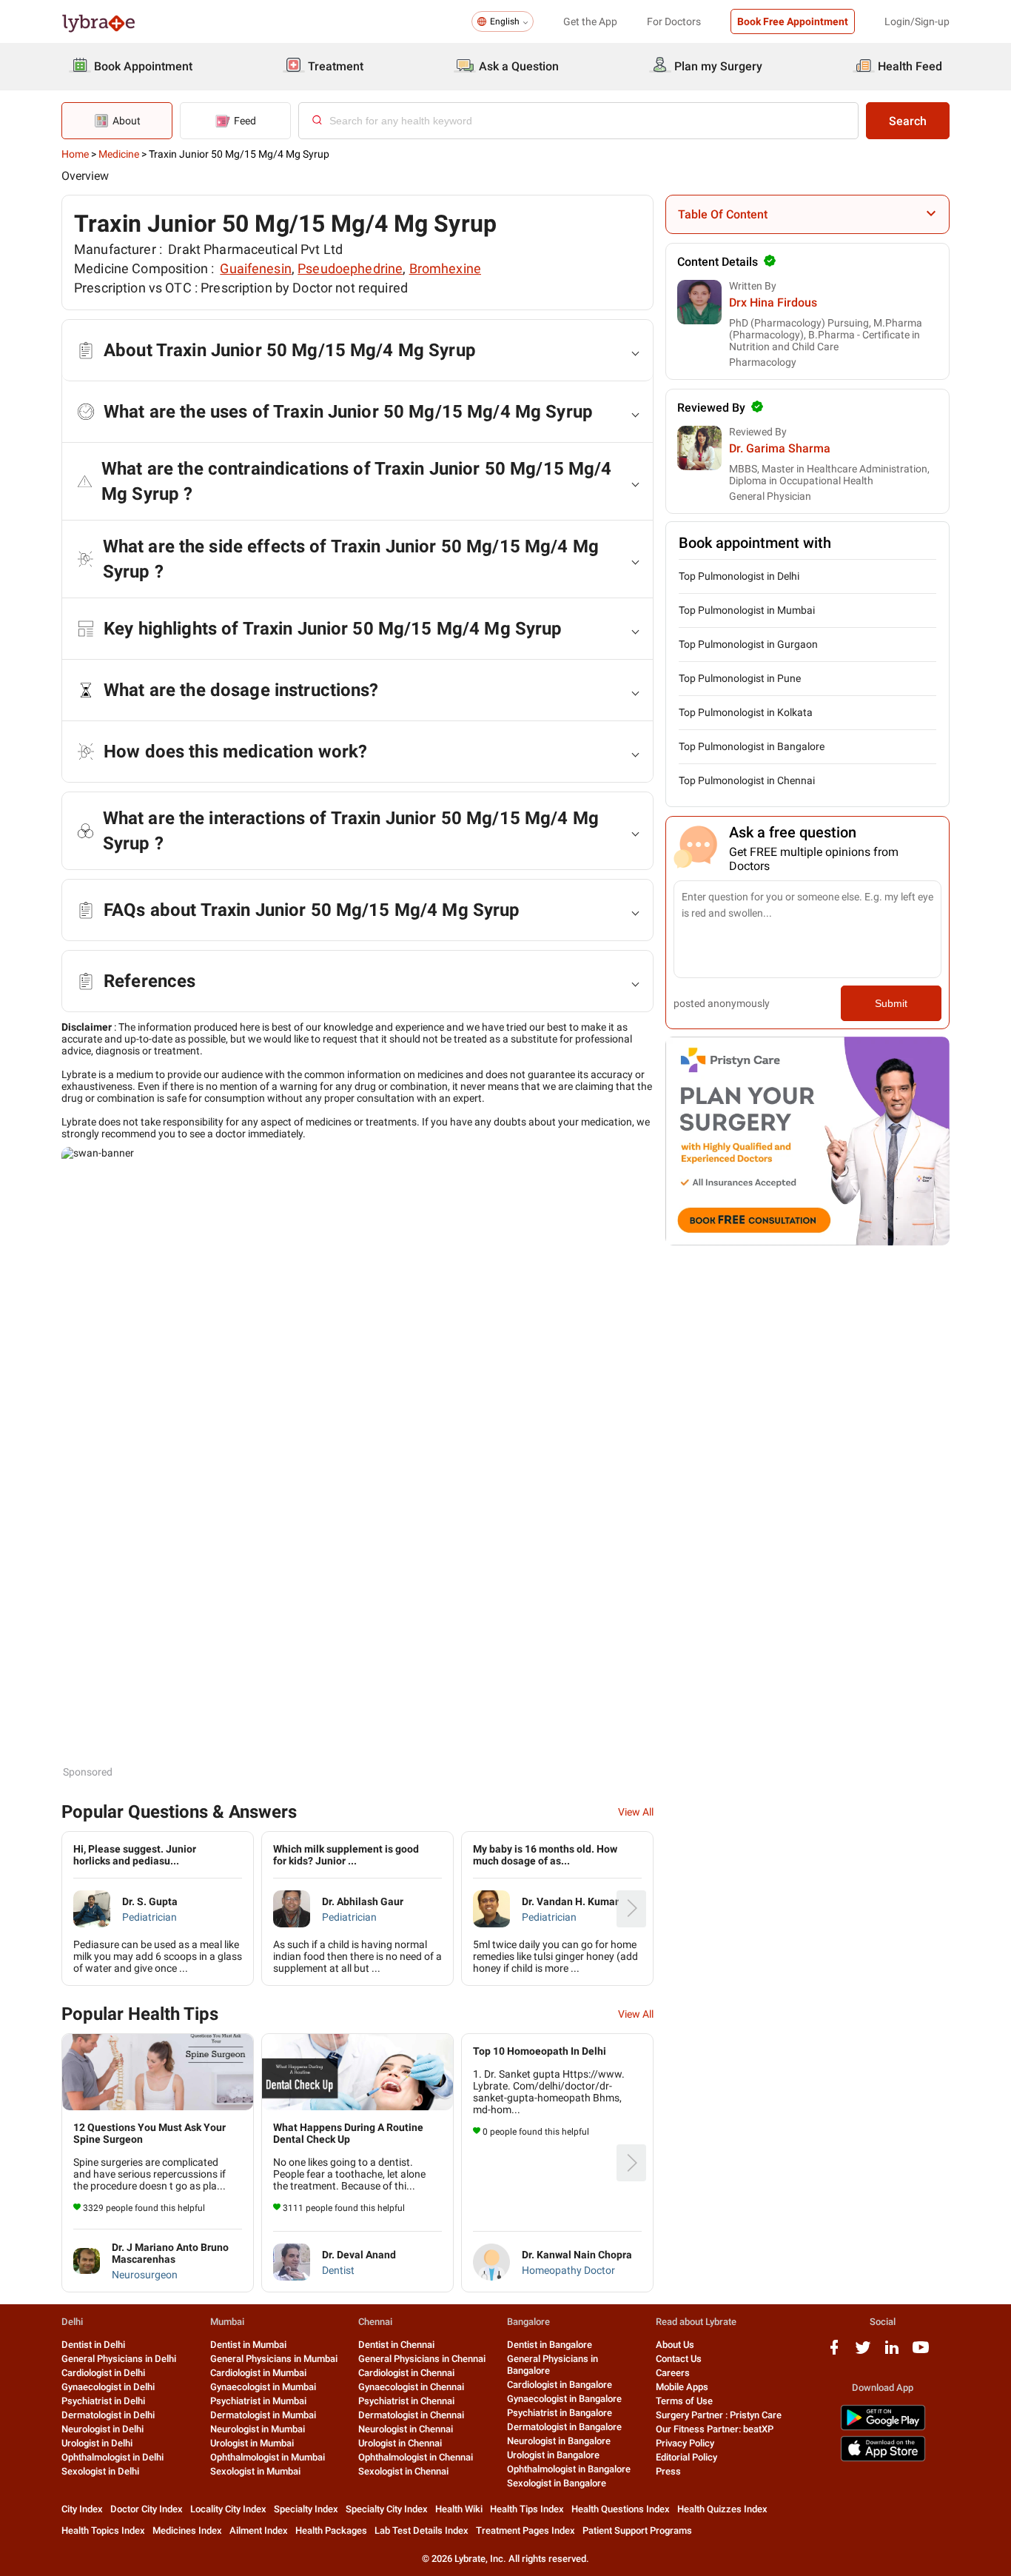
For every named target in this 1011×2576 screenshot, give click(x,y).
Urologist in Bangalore (553, 2455)
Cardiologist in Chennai (406, 2373)
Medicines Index (187, 2530)
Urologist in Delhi (97, 2443)
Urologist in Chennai (400, 2443)
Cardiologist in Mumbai (258, 2373)
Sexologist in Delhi (100, 2471)
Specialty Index (306, 2509)
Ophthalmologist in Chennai (416, 2457)
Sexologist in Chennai (403, 2471)
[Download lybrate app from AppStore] (883, 2459)
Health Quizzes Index (722, 2509)
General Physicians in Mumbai (274, 2359)
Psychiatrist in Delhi (103, 2401)
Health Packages (331, 2530)
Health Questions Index (621, 2509)
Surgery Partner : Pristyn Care (719, 2415)
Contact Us (679, 2359)
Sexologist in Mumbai (255, 2471)
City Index (82, 2509)
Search (908, 121)
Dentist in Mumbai (248, 2345)
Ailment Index (259, 2530)
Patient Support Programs (637, 2530)
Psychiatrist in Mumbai (258, 2401)
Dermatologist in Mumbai (263, 2415)
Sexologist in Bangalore (557, 2483)
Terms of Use (684, 2401)
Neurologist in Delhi (103, 2429)
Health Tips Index (527, 2509)
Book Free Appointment (793, 21)
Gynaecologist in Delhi (108, 2387)
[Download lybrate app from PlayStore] (883, 2428)
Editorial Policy (686, 2457)
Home (75, 154)
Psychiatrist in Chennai (406, 2401)
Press (668, 2471)
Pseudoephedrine (350, 268)
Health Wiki (459, 2509)
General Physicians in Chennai (422, 2359)
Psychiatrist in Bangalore (560, 2413)
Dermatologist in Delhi (108, 2415)
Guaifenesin (256, 268)
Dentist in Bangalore (550, 2345)
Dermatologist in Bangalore (564, 2427)
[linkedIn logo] (892, 2353)
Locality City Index (228, 2509)
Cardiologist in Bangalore (560, 2385)
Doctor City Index (147, 2509)
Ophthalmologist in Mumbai (268, 2457)
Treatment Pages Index (525, 2530)
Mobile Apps (682, 2387)
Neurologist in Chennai (406, 2429)
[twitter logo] (863, 2353)
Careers (673, 2373)
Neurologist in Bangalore (559, 2441)
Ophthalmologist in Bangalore (569, 2469)
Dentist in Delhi (93, 2345)
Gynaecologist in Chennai (411, 2387)
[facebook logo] (834, 2353)
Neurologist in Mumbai (258, 2429)
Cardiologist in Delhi (103, 2373)
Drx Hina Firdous (773, 302)
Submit (891, 1003)
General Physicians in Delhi (119, 2359)
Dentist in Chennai (396, 2345)
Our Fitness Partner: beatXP (715, 2429)
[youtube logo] (921, 2353)
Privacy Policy (685, 2443)
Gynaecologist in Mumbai (263, 2387)
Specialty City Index (387, 2509)
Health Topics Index (103, 2530)
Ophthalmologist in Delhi (112, 2457)
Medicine (119, 154)
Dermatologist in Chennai (411, 2415)
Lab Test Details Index (421, 2530)
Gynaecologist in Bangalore (564, 2399)
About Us (675, 2345)
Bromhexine (445, 268)
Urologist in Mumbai (252, 2443)
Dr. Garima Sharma (780, 448)
